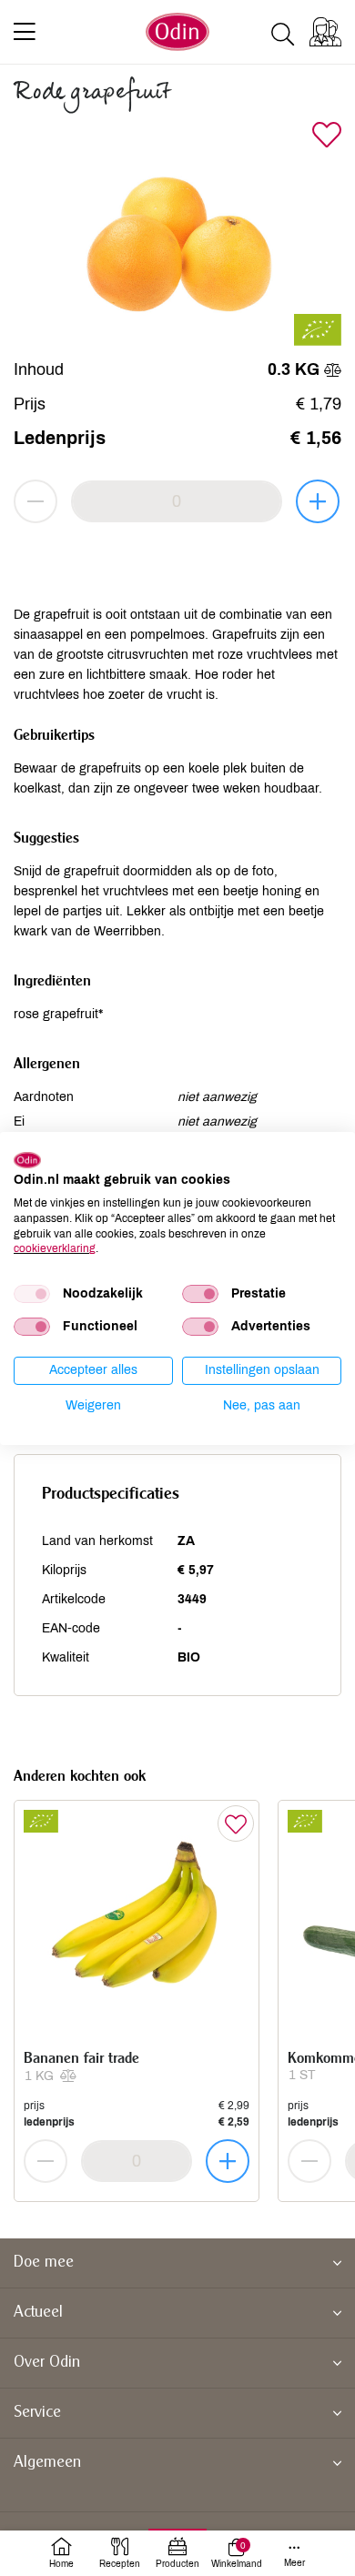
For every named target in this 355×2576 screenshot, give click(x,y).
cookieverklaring (55, 1248)
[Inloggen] (325, 32)
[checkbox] (32, 1294)
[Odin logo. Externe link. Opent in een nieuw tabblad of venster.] (27, 1159)
